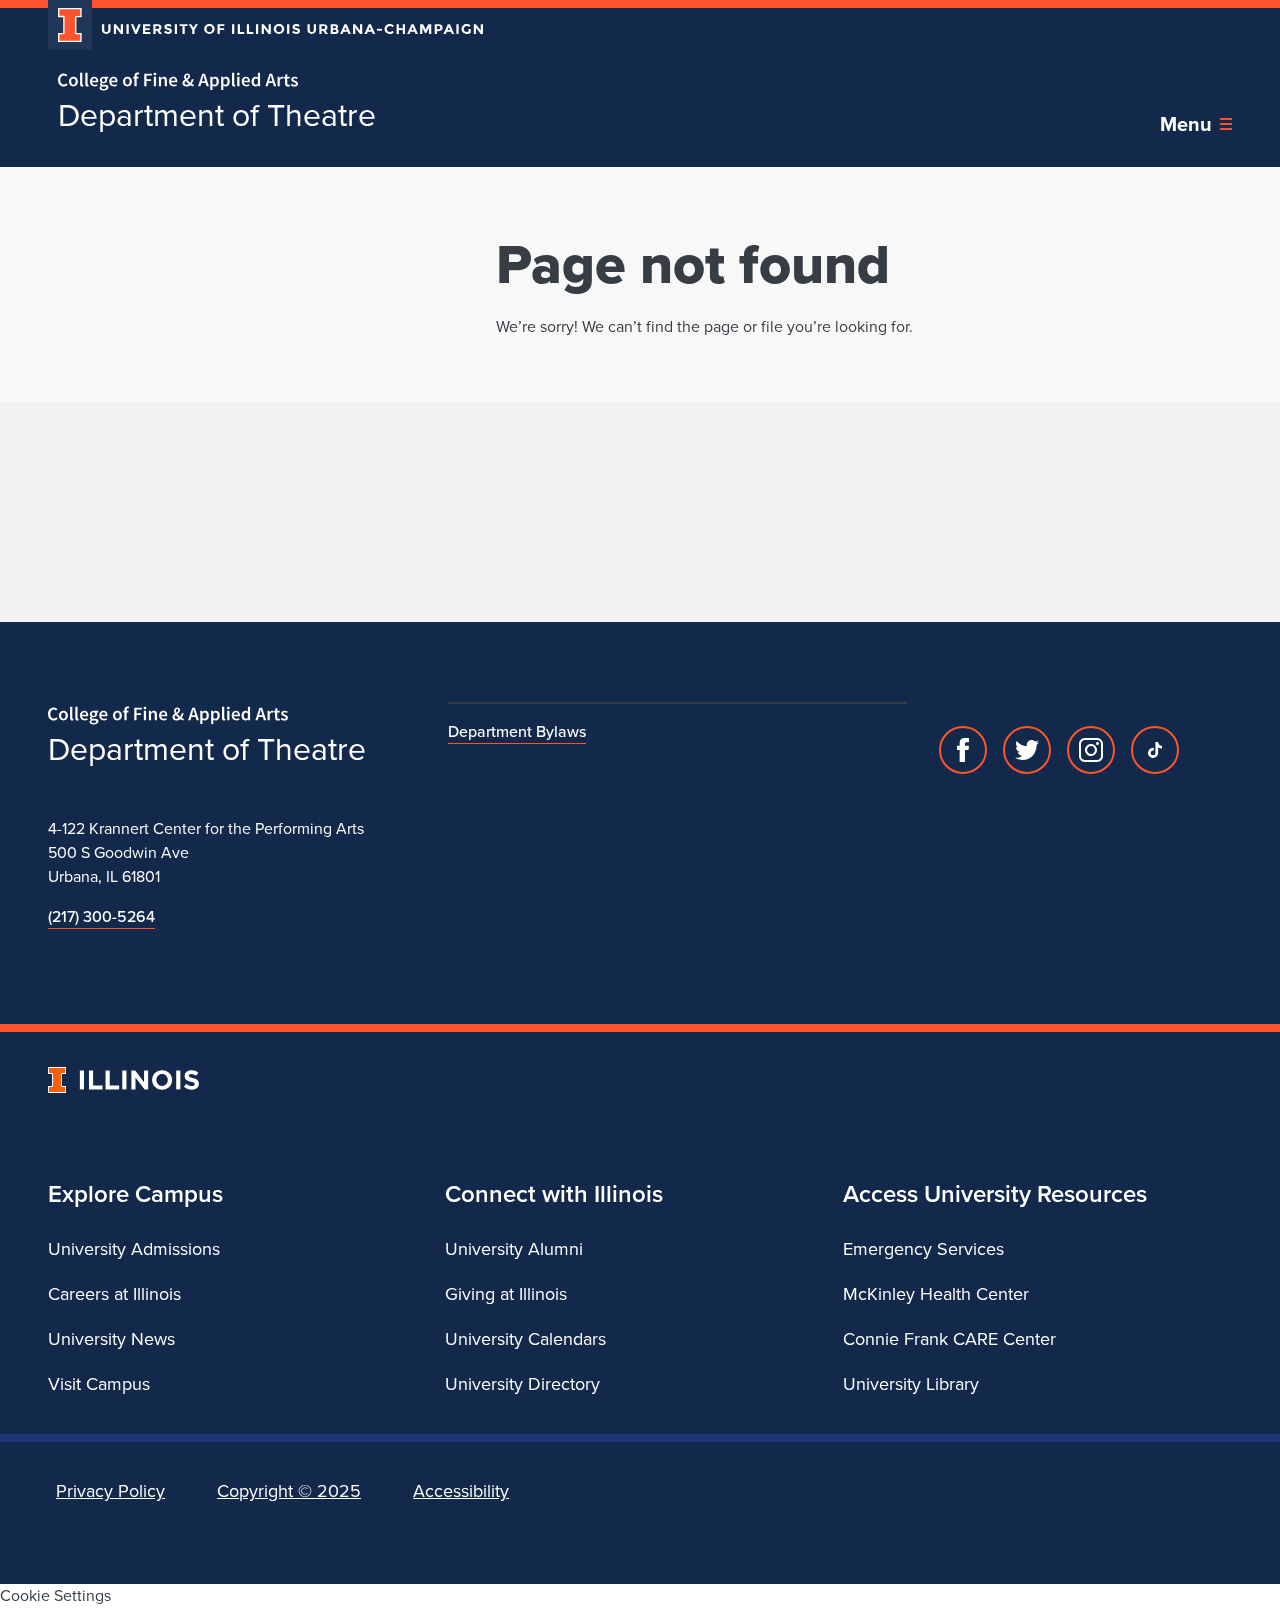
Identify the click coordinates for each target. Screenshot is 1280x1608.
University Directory (522, 1384)
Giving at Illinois (506, 1294)
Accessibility (461, 1491)
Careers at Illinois (114, 1294)
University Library (911, 1384)
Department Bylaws (517, 731)
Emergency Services (923, 1249)
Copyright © (289, 1491)
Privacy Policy (110, 1491)
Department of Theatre (217, 115)
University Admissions (134, 1249)
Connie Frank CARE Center (949, 1339)
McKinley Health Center (936, 1294)
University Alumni (514, 1249)
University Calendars (525, 1339)
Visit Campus (99, 1384)
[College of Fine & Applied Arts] (258, 81)
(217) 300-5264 (101, 916)
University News (111, 1339)
